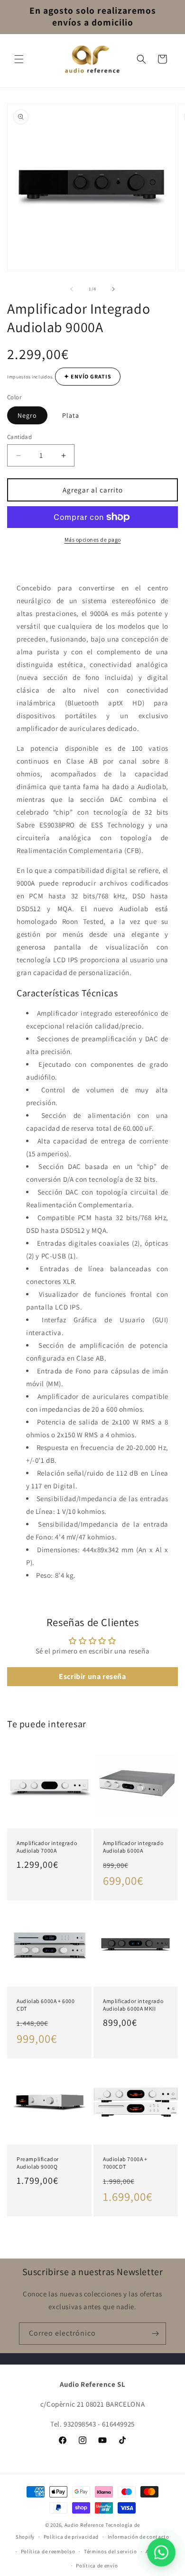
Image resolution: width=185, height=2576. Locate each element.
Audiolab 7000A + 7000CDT (125, 2163)
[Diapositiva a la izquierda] (72, 289)
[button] (19, 59)
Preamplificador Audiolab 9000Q (38, 2163)
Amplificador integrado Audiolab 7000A (47, 1847)
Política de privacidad (71, 2537)
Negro (27, 415)
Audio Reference (84, 2525)
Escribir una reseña (92, 1676)
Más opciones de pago (93, 540)
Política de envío (97, 2566)
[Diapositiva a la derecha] (113, 289)
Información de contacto (139, 2537)
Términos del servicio (111, 2551)
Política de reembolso (48, 2551)
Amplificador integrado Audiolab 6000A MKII (133, 2005)
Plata (71, 415)
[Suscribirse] (155, 2334)
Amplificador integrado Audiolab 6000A (133, 1847)
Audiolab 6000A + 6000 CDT (46, 2005)
